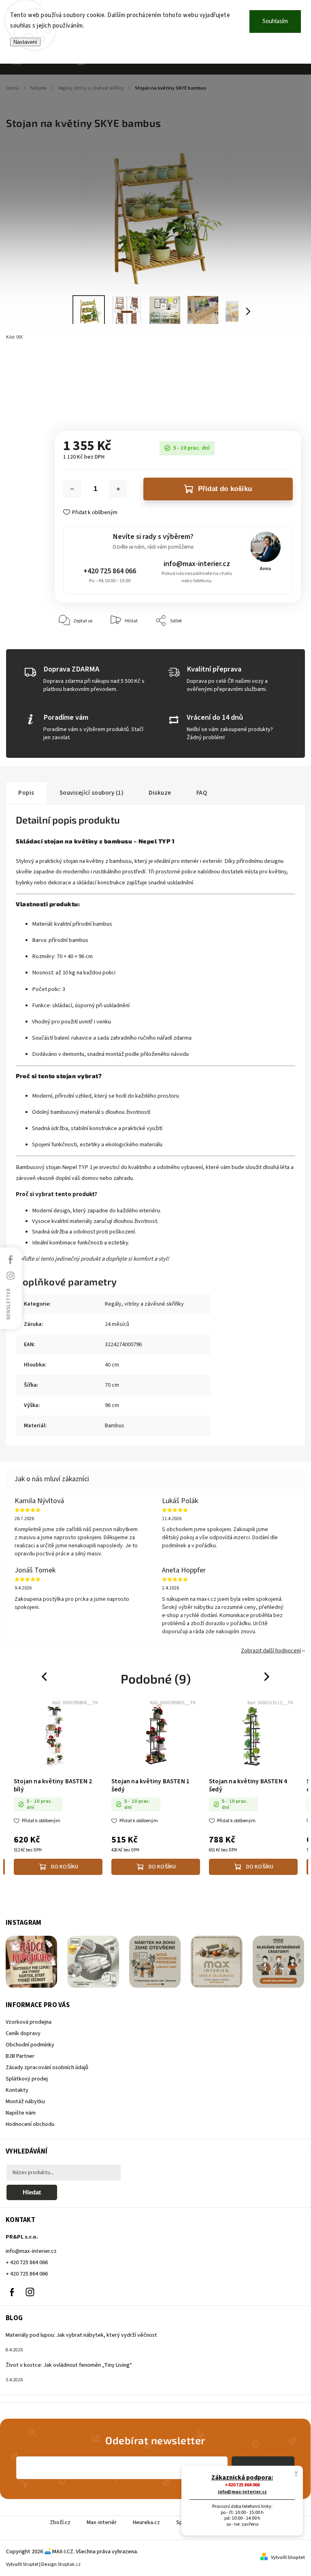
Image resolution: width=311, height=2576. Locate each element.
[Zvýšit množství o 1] (118, 489)
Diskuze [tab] (160, 793)
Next (267, 1676)
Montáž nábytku (25, 2102)
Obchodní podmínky (30, 2045)
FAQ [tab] (202, 793)
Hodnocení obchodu (30, 2124)
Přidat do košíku (225, 489)
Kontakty (17, 2090)
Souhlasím (275, 21)
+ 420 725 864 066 (27, 2263)
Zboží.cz (60, 2522)
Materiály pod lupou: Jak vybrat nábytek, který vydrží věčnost (81, 2335)
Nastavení (25, 42)
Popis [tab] (26, 793)
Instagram (30, 2292)
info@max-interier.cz (197, 564)
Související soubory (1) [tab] (92, 793)
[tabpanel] (58, 1789)
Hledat (32, 2192)
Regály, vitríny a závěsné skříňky (144, 1304)
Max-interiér (102, 2522)
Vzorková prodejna (29, 2022)
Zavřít (276, 645)
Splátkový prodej (27, 2079)
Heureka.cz (146, 2522)
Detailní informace (75, 402)
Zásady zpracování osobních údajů (47, 2068)
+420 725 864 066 (110, 571)
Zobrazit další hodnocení (271, 1651)
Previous (45, 1676)
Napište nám (21, 2113)
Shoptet (31, 2564)
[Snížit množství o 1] (72, 489)
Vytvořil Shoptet (288, 2558)
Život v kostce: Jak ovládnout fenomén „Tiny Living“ (69, 2365)
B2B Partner (20, 2056)
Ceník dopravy (23, 2033)
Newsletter (9, 1304)
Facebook (12, 2292)
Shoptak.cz (69, 2564)
